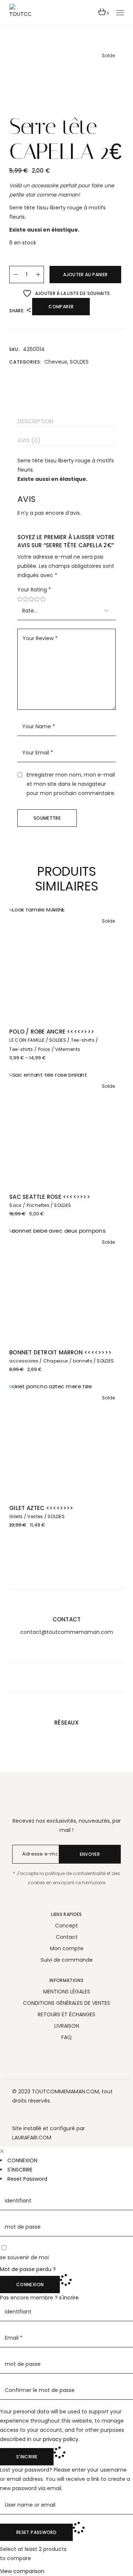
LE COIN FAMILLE (27, 1040)
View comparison (22, 2571)
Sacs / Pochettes (29, 1205)
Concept (66, 1926)
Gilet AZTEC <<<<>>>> (41, 1508)
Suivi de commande (67, 1960)
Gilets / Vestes (26, 1516)
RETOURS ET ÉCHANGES (66, 2014)
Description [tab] (35, 421)
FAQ (66, 2037)
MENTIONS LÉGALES (67, 1992)
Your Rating (34, 590)
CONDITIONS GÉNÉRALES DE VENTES (66, 2003)
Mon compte (67, 1948)
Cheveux (56, 362)
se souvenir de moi (24, 2257)
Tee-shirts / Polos (30, 1049)
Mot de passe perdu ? (28, 2269)
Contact (67, 1937)
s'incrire (69, 2298)
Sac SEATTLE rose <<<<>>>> (50, 1197)
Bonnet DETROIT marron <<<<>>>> (60, 1352)
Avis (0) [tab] (29, 440)
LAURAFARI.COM (32, 2138)
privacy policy (61, 2439)
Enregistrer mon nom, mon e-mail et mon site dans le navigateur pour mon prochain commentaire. (71, 784)
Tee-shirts (83, 1040)
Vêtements (68, 1049)
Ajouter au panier (85, 275)
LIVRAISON (67, 2026)
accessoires (24, 1361)
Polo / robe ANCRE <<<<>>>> (52, 1032)
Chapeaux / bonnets (68, 1361)
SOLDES (79, 362)
